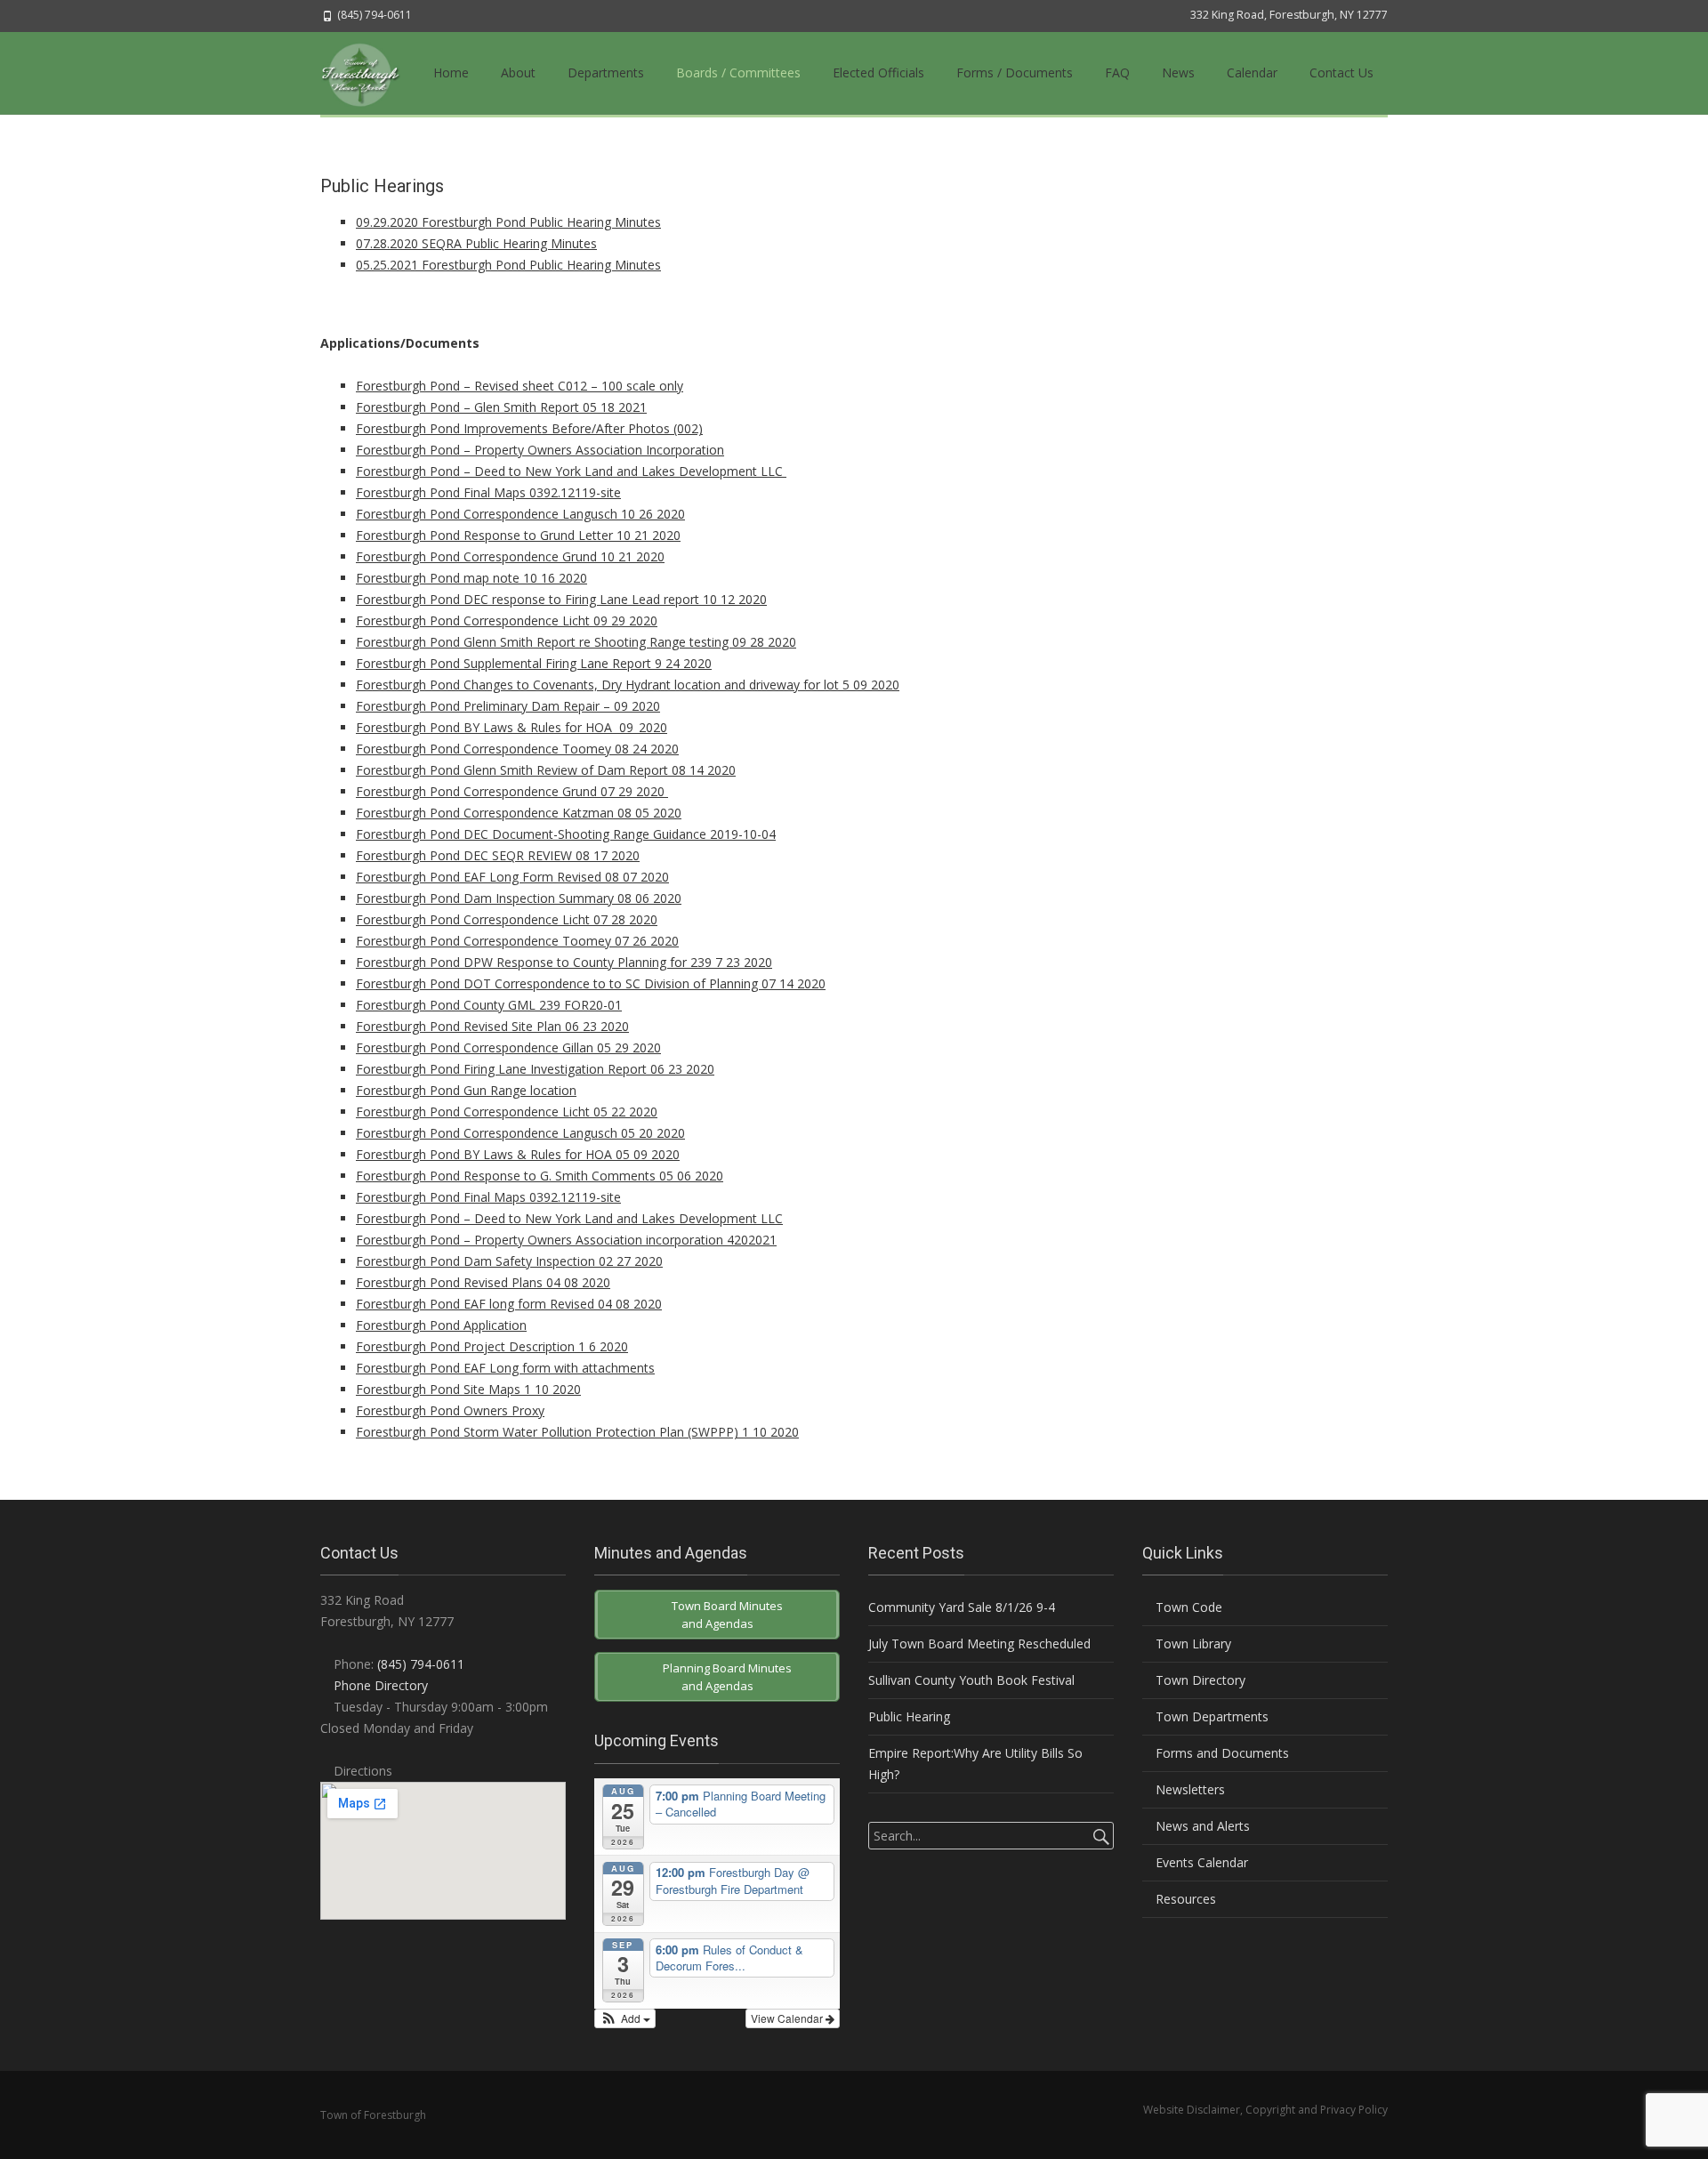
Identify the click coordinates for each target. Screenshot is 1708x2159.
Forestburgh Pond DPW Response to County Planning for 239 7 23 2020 (564, 962)
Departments (606, 73)
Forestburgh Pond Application (441, 1325)
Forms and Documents (1221, 1753)
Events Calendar (1200, 1862)
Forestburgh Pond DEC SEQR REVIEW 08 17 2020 (498, 855)
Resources (1184, 1899)
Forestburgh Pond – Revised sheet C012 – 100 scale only (520, 386)
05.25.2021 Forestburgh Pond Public (459, 265)
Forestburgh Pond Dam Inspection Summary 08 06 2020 (519, 898)
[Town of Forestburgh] (369, 73)
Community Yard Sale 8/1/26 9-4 (962, 1607)
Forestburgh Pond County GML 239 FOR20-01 (489, 1005)
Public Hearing (909, 1716)
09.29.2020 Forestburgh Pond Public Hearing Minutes (508, 222)
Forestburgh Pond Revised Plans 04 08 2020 (483, 1282)
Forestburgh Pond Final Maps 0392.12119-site (488, 492)
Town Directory (1199, 1680)
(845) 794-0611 (421, 1664)
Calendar (1252, 73)
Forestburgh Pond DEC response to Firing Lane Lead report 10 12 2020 (561, 599)
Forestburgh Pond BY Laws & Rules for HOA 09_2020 (512, 727)
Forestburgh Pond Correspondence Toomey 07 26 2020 (517, 941)
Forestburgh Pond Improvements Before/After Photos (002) (529, 428)
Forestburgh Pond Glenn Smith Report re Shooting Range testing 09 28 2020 (576, 642)
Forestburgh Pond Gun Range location (466, 1090)
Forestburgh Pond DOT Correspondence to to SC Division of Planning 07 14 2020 (591, 983)
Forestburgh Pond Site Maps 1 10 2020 (468, 1389)
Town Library (1192, 1643)
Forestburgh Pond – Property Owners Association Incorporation (540, 450)
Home (451, 73)
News (1178, 73)
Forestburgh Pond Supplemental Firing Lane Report (505, 663)
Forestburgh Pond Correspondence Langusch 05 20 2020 (520, 1133)
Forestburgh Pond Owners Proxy (450, 1410)
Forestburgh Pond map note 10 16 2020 (471, 578)
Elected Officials (878, 73)
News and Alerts (1201, 1826)
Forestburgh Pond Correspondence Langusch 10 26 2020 (520, 514)
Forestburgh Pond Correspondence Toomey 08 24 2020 (517, 749)
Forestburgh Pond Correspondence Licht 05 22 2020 (507, 1112)
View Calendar (788, 2018)
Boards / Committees (738, 73)
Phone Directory (381, 1685)
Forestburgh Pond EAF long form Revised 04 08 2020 (509, 1304)
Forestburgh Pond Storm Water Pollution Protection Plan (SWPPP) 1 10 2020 (577, 1432)
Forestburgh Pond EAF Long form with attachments (505, 1368)
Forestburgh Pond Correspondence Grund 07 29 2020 (512, 791)
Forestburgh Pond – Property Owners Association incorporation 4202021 (566, 1240)
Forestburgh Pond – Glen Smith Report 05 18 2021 (501, 407)
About (518, 73)
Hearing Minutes (612, 265)
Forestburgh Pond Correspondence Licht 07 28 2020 (507, 919)
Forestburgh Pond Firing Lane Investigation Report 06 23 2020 (535, 1069)
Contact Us (1341, 73)
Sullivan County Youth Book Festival (971, 1680)
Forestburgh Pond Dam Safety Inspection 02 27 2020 (509, 1261)
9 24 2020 (683, 663)
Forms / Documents (1015, 73)
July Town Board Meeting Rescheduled (979, 1643)
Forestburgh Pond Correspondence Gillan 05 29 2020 (508, 1047)
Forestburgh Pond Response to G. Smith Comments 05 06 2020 (540, 1176)
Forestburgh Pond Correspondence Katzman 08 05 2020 (519, 813)
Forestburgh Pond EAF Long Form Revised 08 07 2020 (512, 877)
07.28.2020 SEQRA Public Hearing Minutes (476, 243)
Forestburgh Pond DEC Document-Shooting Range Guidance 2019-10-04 (566, 834)
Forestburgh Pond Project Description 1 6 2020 (492, 1346)
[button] (625, 2018)
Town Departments (1210, 1716)
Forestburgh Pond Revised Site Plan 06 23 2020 (492, 1026)
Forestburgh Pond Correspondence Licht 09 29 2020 (507, 620)
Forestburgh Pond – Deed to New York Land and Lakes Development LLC (571, 471)
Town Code (1187, 1607)
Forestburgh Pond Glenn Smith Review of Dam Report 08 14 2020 (546, 770)
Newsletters (1188, 1789)
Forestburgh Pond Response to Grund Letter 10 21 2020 (518, 535)
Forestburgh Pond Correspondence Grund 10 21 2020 (510, 556)
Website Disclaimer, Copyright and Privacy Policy (1265, 2110)
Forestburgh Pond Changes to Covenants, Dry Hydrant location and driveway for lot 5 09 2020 (628, 685)
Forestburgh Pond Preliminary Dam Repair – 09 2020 (508, 706)
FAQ (1117, 73)
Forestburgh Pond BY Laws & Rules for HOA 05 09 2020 (518, 1154)
